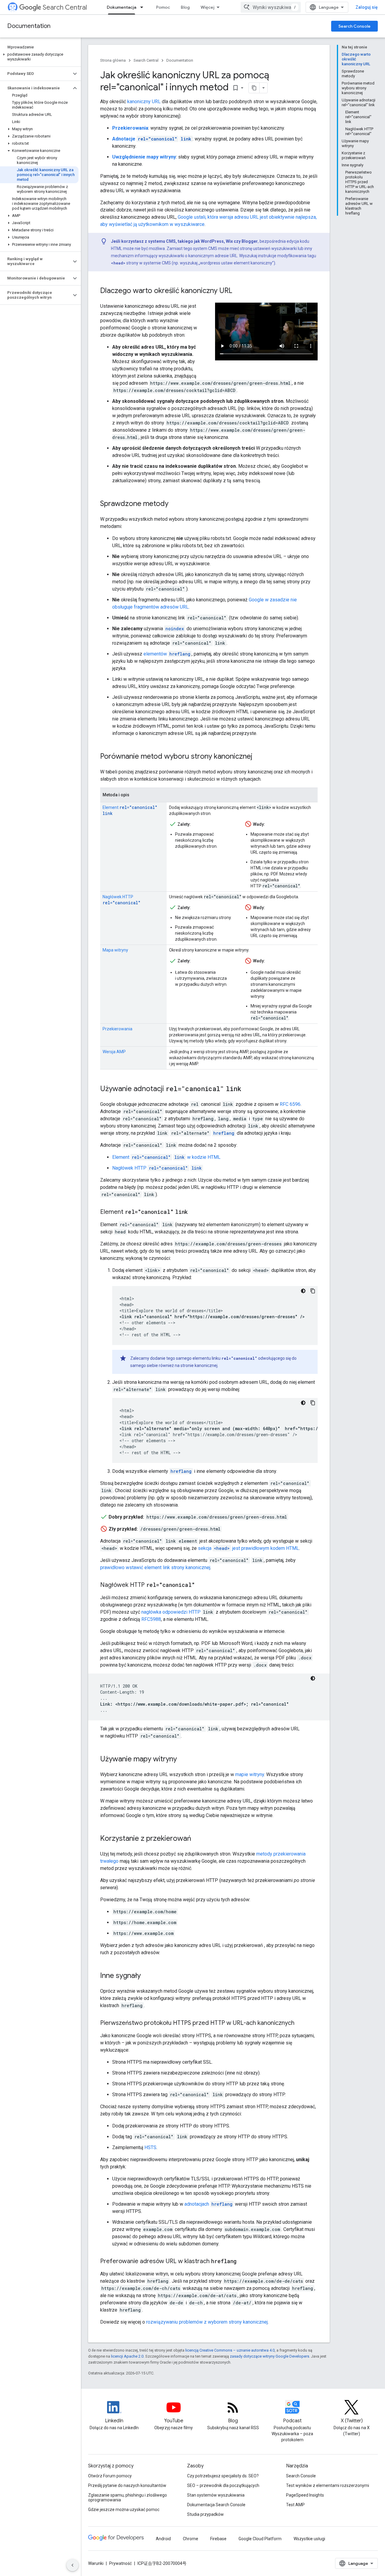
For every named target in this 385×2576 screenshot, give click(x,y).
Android (163, 2539)
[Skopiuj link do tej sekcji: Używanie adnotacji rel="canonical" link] (247, 1089)
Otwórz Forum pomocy (110, 2476)
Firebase (218, 2539)
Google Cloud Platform (260, 2539)
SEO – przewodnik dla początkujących (223, 2485)
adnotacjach (208, 2204)
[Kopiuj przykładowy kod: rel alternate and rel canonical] (313, 1403)
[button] (39, 57)
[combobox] (271, 7)
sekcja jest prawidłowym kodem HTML (248, 1548)
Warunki (96, 2563)
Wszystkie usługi (309, 2539)
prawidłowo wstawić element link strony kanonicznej (155, 1567)
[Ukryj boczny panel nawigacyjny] (72, 2565)
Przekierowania (117, 1029)
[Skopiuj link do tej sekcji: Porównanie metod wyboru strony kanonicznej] (258, 757)
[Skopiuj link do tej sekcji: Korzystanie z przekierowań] (197, 1839)
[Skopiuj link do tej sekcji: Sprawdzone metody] (174, 504)
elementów (167, 654)
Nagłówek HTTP (157, 1168)
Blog (185, 7)
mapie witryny (250, 1774)
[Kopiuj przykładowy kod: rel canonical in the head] (313, 1291)
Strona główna (113, 60)
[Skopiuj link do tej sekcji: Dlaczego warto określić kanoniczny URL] (238, 291)
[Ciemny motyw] (303, 1291)
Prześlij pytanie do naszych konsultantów (127, 2485)
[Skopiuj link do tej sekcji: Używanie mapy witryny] (183, 1760)
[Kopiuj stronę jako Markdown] (254, 88)
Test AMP (295, 2505)
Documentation (29, 26)
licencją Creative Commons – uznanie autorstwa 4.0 (230, 2350)
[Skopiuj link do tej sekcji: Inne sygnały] (147, 1976)
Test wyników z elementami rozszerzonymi (328, 2485)
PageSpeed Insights (305, 2495)
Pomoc (163, 7)
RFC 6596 (290, 1104)
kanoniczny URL (144, 102)
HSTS (150, 2147)
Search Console (354, 26)
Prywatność (120, 2563)
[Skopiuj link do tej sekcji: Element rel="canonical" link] (195, 1212)
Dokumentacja (122, 7)
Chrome (191, 2539)
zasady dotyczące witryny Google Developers (269, 2356)
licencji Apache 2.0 (127, 2356)
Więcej (208, 7)
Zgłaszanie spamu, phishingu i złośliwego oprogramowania (128, 2497)
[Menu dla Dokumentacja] (143, 7)
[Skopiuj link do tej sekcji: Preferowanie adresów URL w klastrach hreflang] (242, 2262)
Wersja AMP (114, 1052)
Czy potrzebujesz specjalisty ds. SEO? (223, 2476)
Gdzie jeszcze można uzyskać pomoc (124, 2510)
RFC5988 (151, 1619)
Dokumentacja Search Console (216, 2505)
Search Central (65, 7)
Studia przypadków (205, 2514)
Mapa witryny (115, 950)
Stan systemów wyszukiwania (216, 2495)
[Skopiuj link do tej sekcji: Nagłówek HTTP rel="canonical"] (201, 1585)
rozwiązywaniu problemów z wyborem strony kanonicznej (207, 2322)
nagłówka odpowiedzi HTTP (171, 1612)
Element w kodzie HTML (166, 1157)
